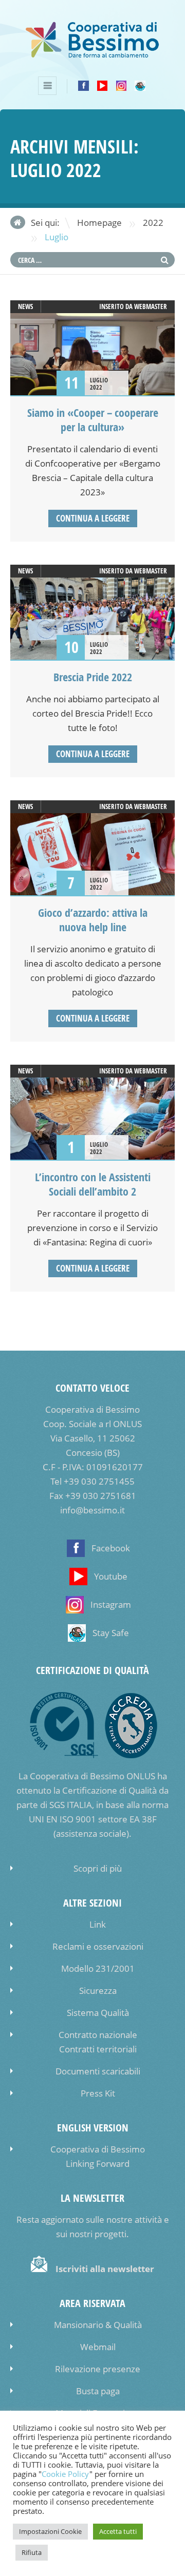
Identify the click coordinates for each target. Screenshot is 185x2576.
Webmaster (151, 306)
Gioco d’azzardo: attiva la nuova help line (93, 920)
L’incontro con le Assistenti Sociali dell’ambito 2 (93, 1184)
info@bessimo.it (92, 1510)
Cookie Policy (66, 2474)
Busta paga (98, 2391)
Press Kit (98, 2093)
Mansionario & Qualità (98, 2325)
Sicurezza (98, 1991)
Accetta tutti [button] (118, 2531)
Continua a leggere (93, 518)
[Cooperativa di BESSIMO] (92, 55)
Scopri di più (98, 1868)
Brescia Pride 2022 (93, 677)
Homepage (99, 223)
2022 (153, 223)
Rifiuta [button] (32, 2552)
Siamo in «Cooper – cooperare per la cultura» (93, 420)
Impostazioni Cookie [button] (50, 2531)
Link (98, 1924)
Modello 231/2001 (98, 1968)
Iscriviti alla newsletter (105, 2269)
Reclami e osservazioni (98, 1946)
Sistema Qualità (98, 2013)
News (25, 306)
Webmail (98, 2347)
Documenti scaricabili (98, 2071)
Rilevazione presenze (98, 2369)
